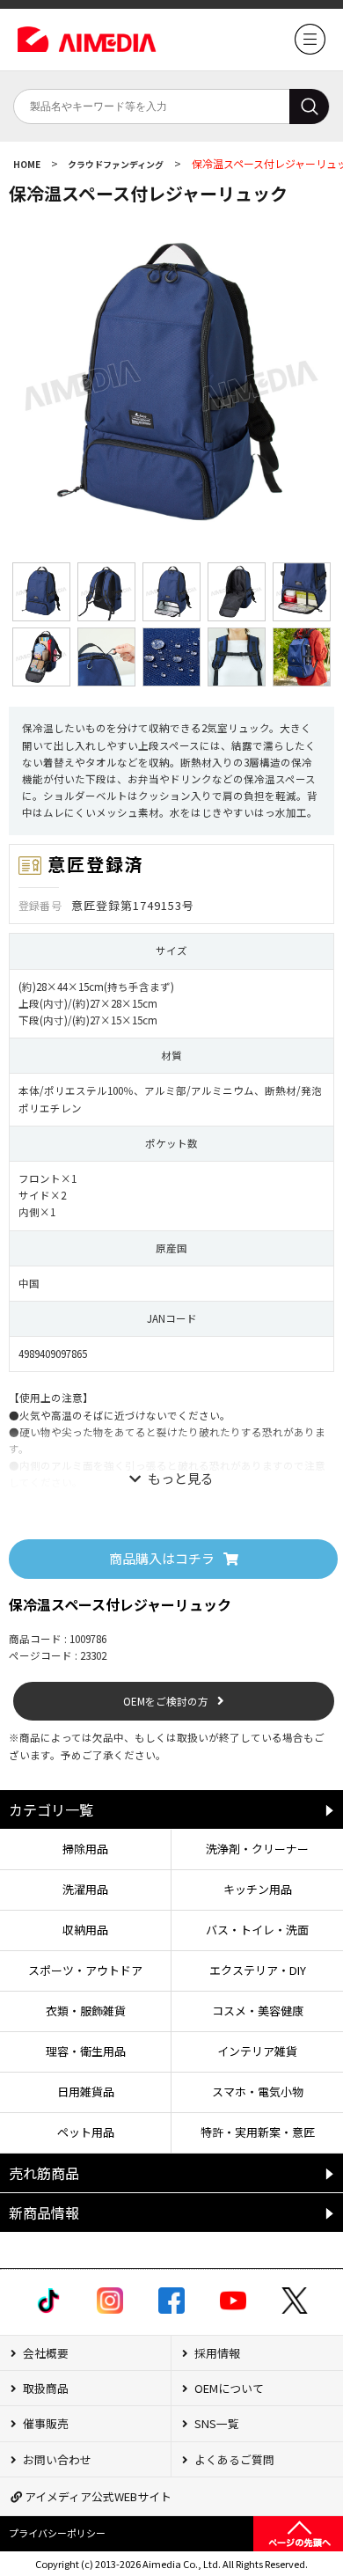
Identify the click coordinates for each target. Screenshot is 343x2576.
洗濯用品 (85, 1889)
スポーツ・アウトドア (85, 1970)
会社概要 (44, 2353)
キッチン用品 (258, 1889)
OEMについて (228, 2388)
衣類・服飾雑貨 (86, 2011)
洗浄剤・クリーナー (257, 1849)
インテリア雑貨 (257, 2051)
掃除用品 (85, 1849)
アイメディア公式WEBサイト (97, 2496)
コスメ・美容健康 (258, 2011)
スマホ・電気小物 (258, 2092)
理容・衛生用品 (86, 2051)
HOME (28, 164)
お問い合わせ (56, 2459)
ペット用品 (86, 2132)
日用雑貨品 (86, 2092)
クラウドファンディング (117, 164)
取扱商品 (44, 2388)
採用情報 (216, 2353)
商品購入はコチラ (162, 1558)
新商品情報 (44, 2213)
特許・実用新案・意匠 (258, 2132)
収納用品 (85, 1930)
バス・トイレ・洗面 (257, 1930)
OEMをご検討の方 (166, 1701)
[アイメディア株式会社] (310, 50)
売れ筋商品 (44, 2173)
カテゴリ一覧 (51, 1809)
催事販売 (44, 2423)
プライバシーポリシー (57, 2533)
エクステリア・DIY (258, 1970)
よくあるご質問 (233, 2459)
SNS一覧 (215, 2423)
